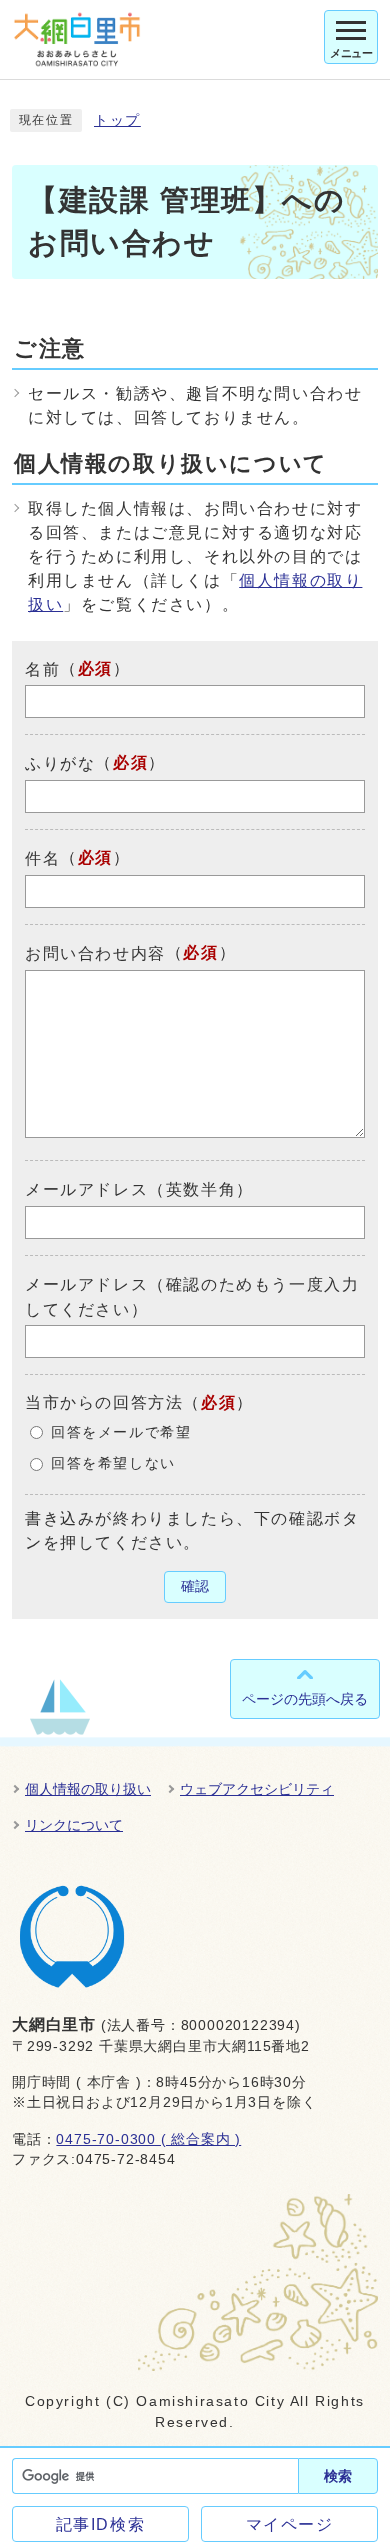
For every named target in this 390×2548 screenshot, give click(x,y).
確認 (195, 1586)
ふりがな (60, 763)
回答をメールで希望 (121, 1432)
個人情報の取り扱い (88, 1789)
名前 (42, 668)
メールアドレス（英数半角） (139, 1189)
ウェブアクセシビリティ (257, 1789)
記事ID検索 (101, 2524)
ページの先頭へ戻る (305, 1699)
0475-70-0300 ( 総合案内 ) (148, 2139)
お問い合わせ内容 (95, 953)
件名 (42, 858)
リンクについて (74, 1825)
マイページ (290, 2524)
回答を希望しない (113, 1463)
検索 (338, 2476)
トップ (117, 120)
